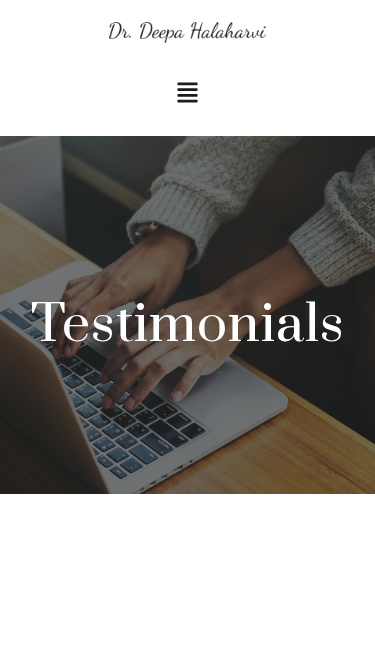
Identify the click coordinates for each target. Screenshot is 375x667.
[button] (187, 94)
